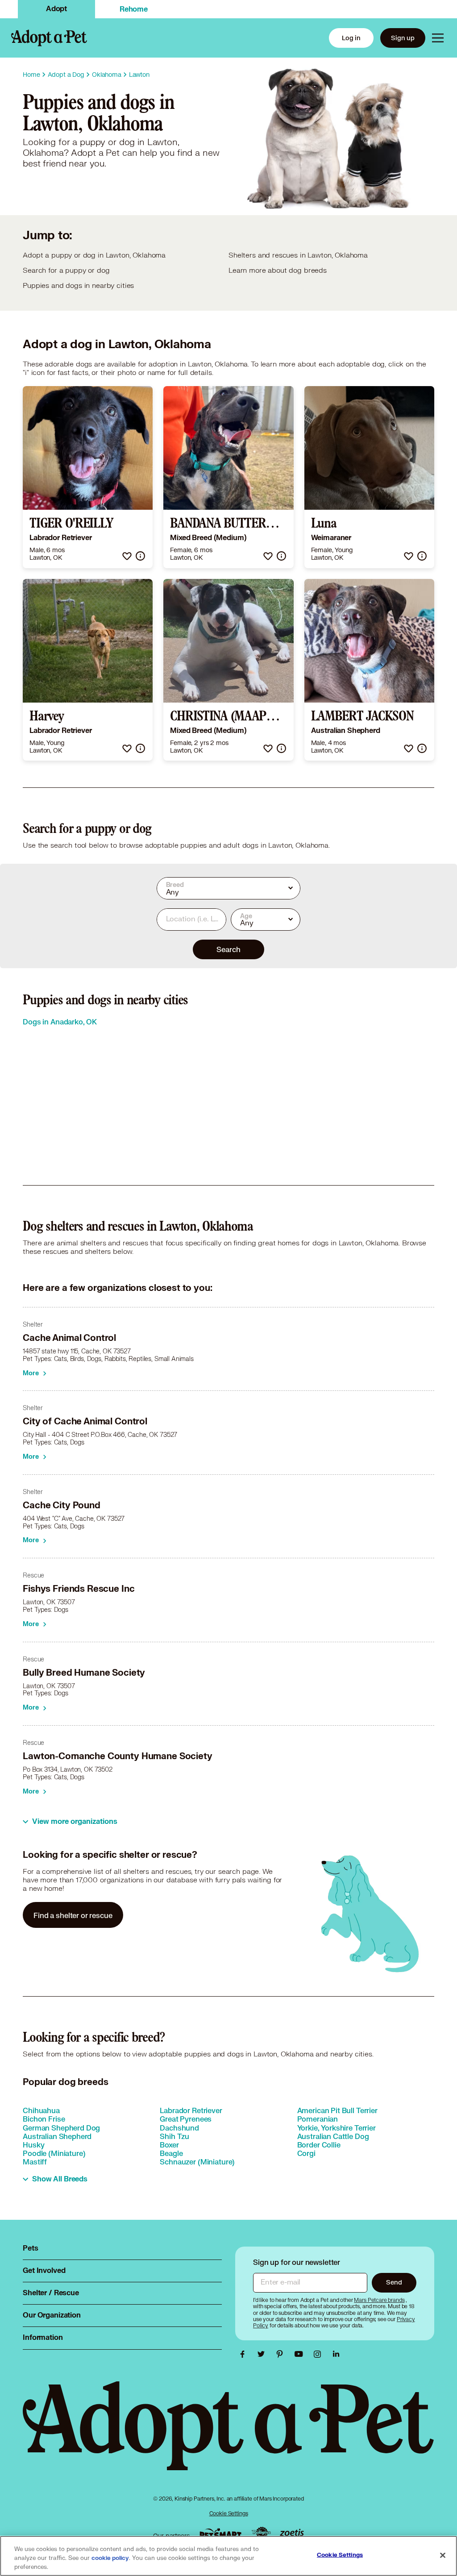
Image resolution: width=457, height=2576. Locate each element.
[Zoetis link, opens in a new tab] (292, 2533)
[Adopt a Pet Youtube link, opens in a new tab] (301, 2354)
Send (394, 2282)
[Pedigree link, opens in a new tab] (261, 2534)
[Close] (443, 2555)
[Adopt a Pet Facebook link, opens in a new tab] (245, 2354)
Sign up (403, 38)
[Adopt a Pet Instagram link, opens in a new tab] (320, 2354)
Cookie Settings (229, 2513)
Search (228, 949)
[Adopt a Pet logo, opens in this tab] (228, 2435)
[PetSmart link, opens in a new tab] (220, 2533)
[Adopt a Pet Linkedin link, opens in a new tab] (336, 2354)
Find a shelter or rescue (73, 1915)
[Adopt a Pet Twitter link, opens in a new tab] (263, 2354)
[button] (127, 556)
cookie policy (110, 2558)
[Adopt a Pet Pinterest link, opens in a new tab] (282, 2354)
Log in (351, 38)
